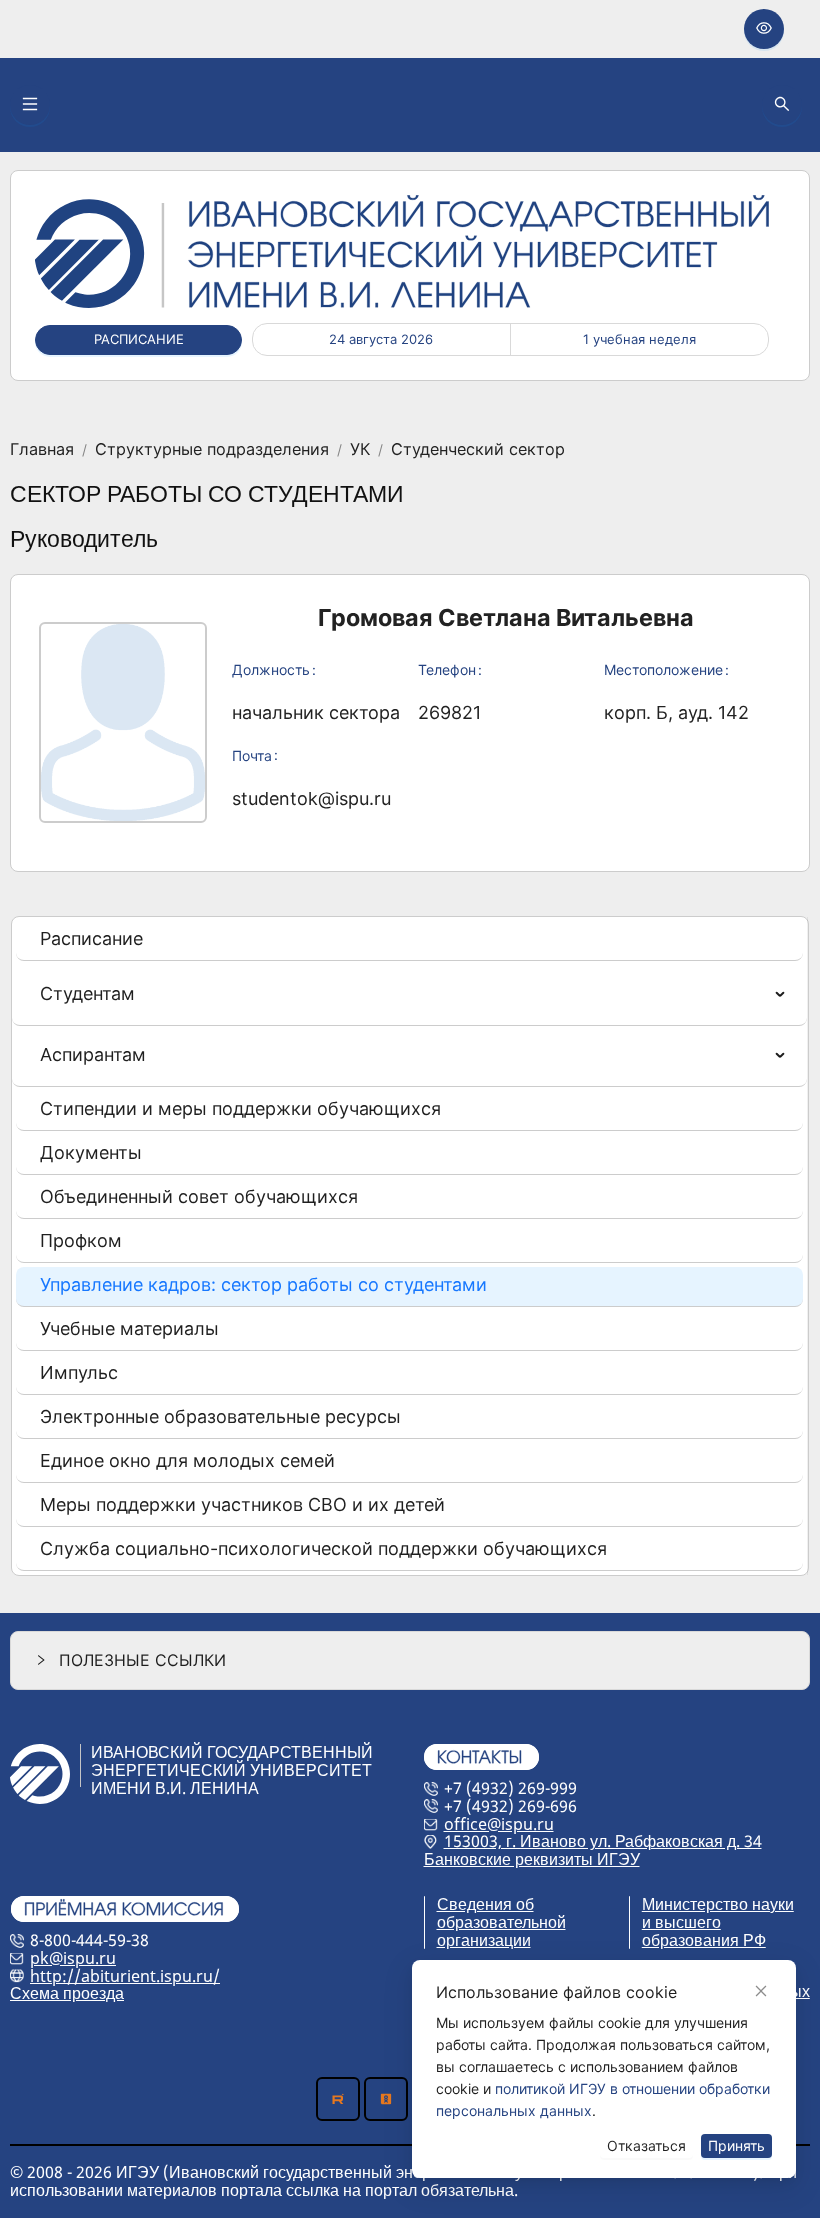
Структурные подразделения (212, 450)
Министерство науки (718, 1904)
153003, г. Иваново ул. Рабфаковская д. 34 (603, 1841)
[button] (410, 1660)
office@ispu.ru (499, 1824)
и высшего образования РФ (704, 1931)
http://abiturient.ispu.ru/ (125, 1976)
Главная (42, 450)
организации (484, 1940)
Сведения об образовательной (501, 1913)
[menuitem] (409, 941)
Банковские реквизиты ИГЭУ (532, 1859)
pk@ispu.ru (73, 1958)
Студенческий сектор (478, 450)
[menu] (410, 1246)
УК (360, 450)
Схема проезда (67, 1993)
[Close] (761, 1991)
